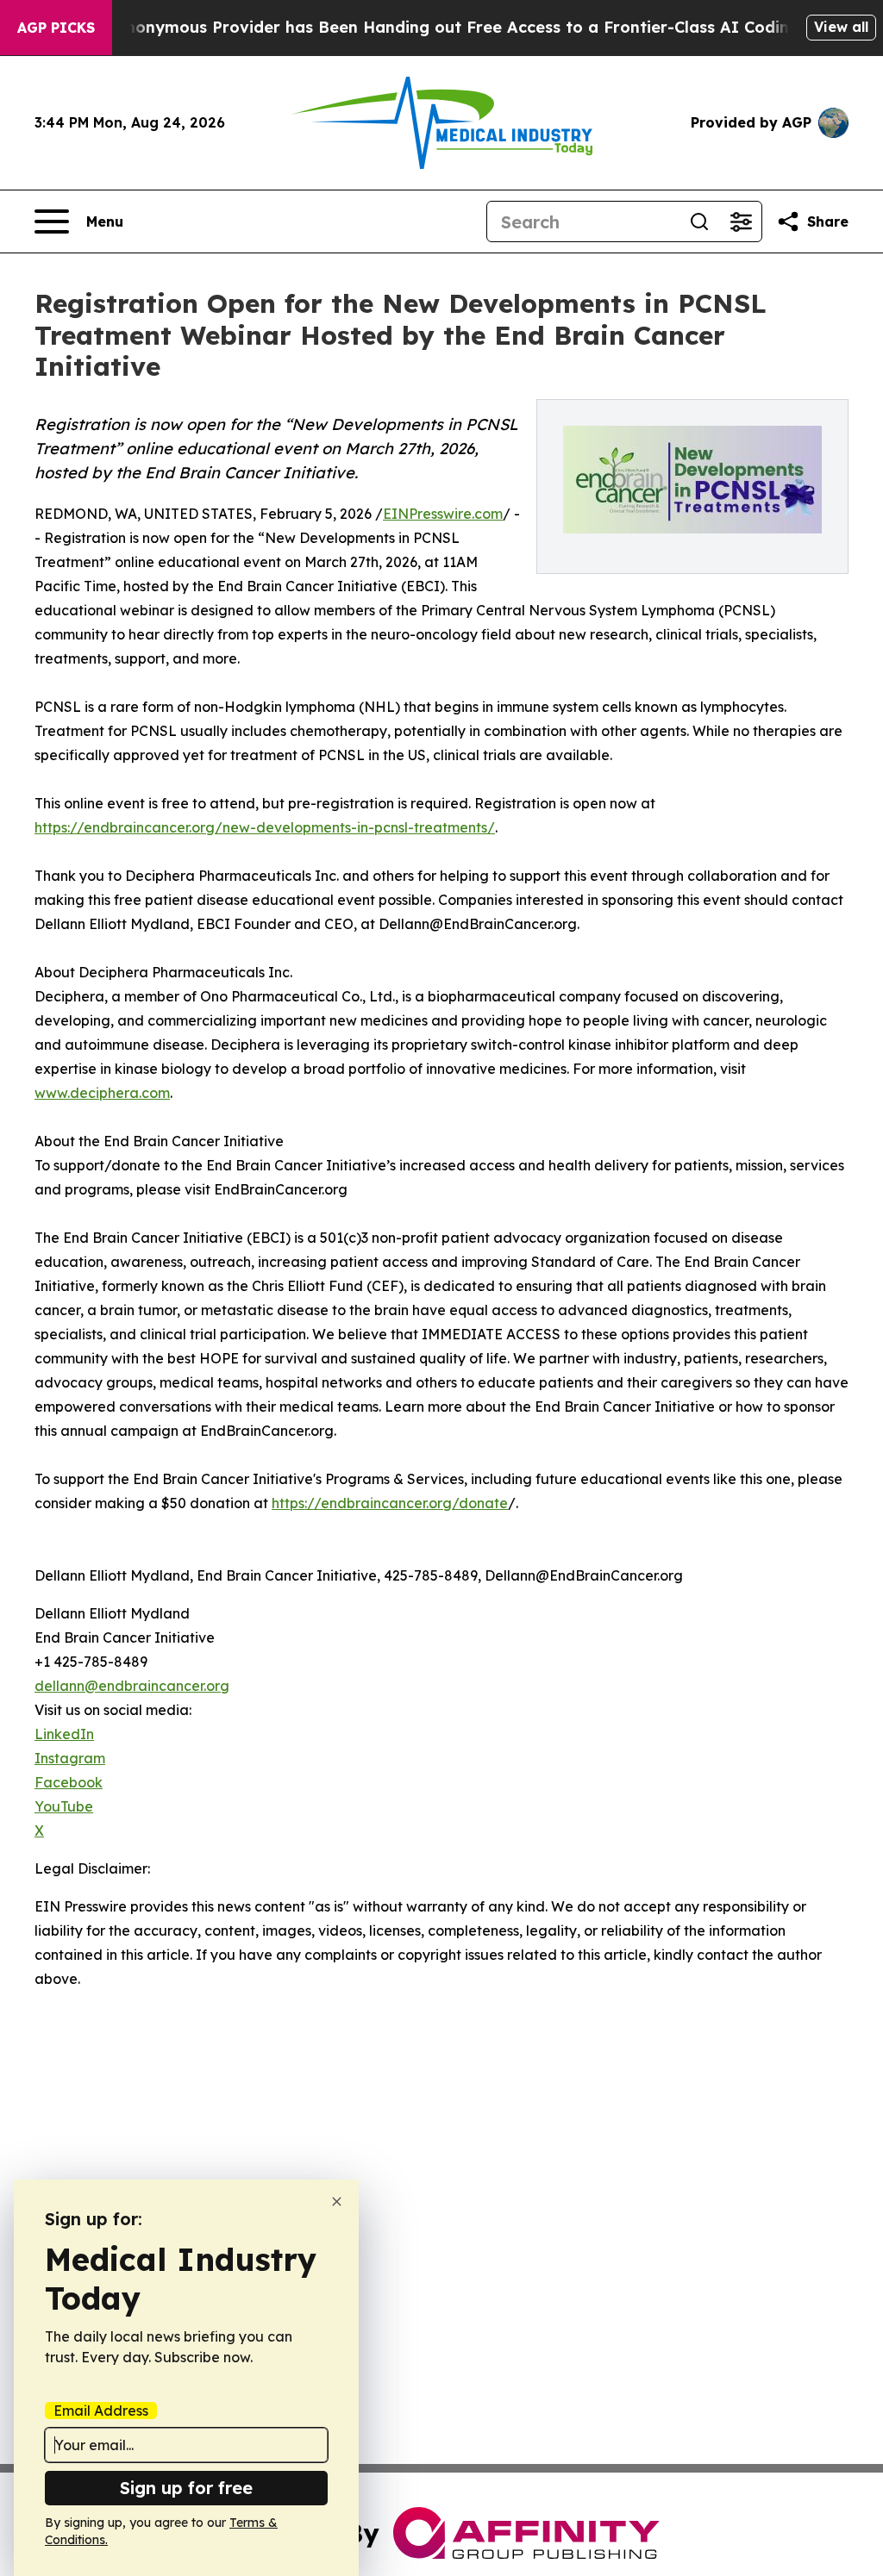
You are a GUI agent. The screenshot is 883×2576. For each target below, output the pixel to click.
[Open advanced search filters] (741, 221)
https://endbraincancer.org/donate (390, 1503)
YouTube (64, 1806)
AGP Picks (56, 28)
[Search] (699, 221)
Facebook (69, 1782)
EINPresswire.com (443, 514)
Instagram (70, 1758)
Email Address (101, 2411)
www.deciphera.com (102, 1093)
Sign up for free (186, 2488)
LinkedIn (64, 1734)
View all (841, 27)
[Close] (337, 2202)
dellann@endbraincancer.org (132, 1686)
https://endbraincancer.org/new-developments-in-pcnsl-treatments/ (265, 827)
